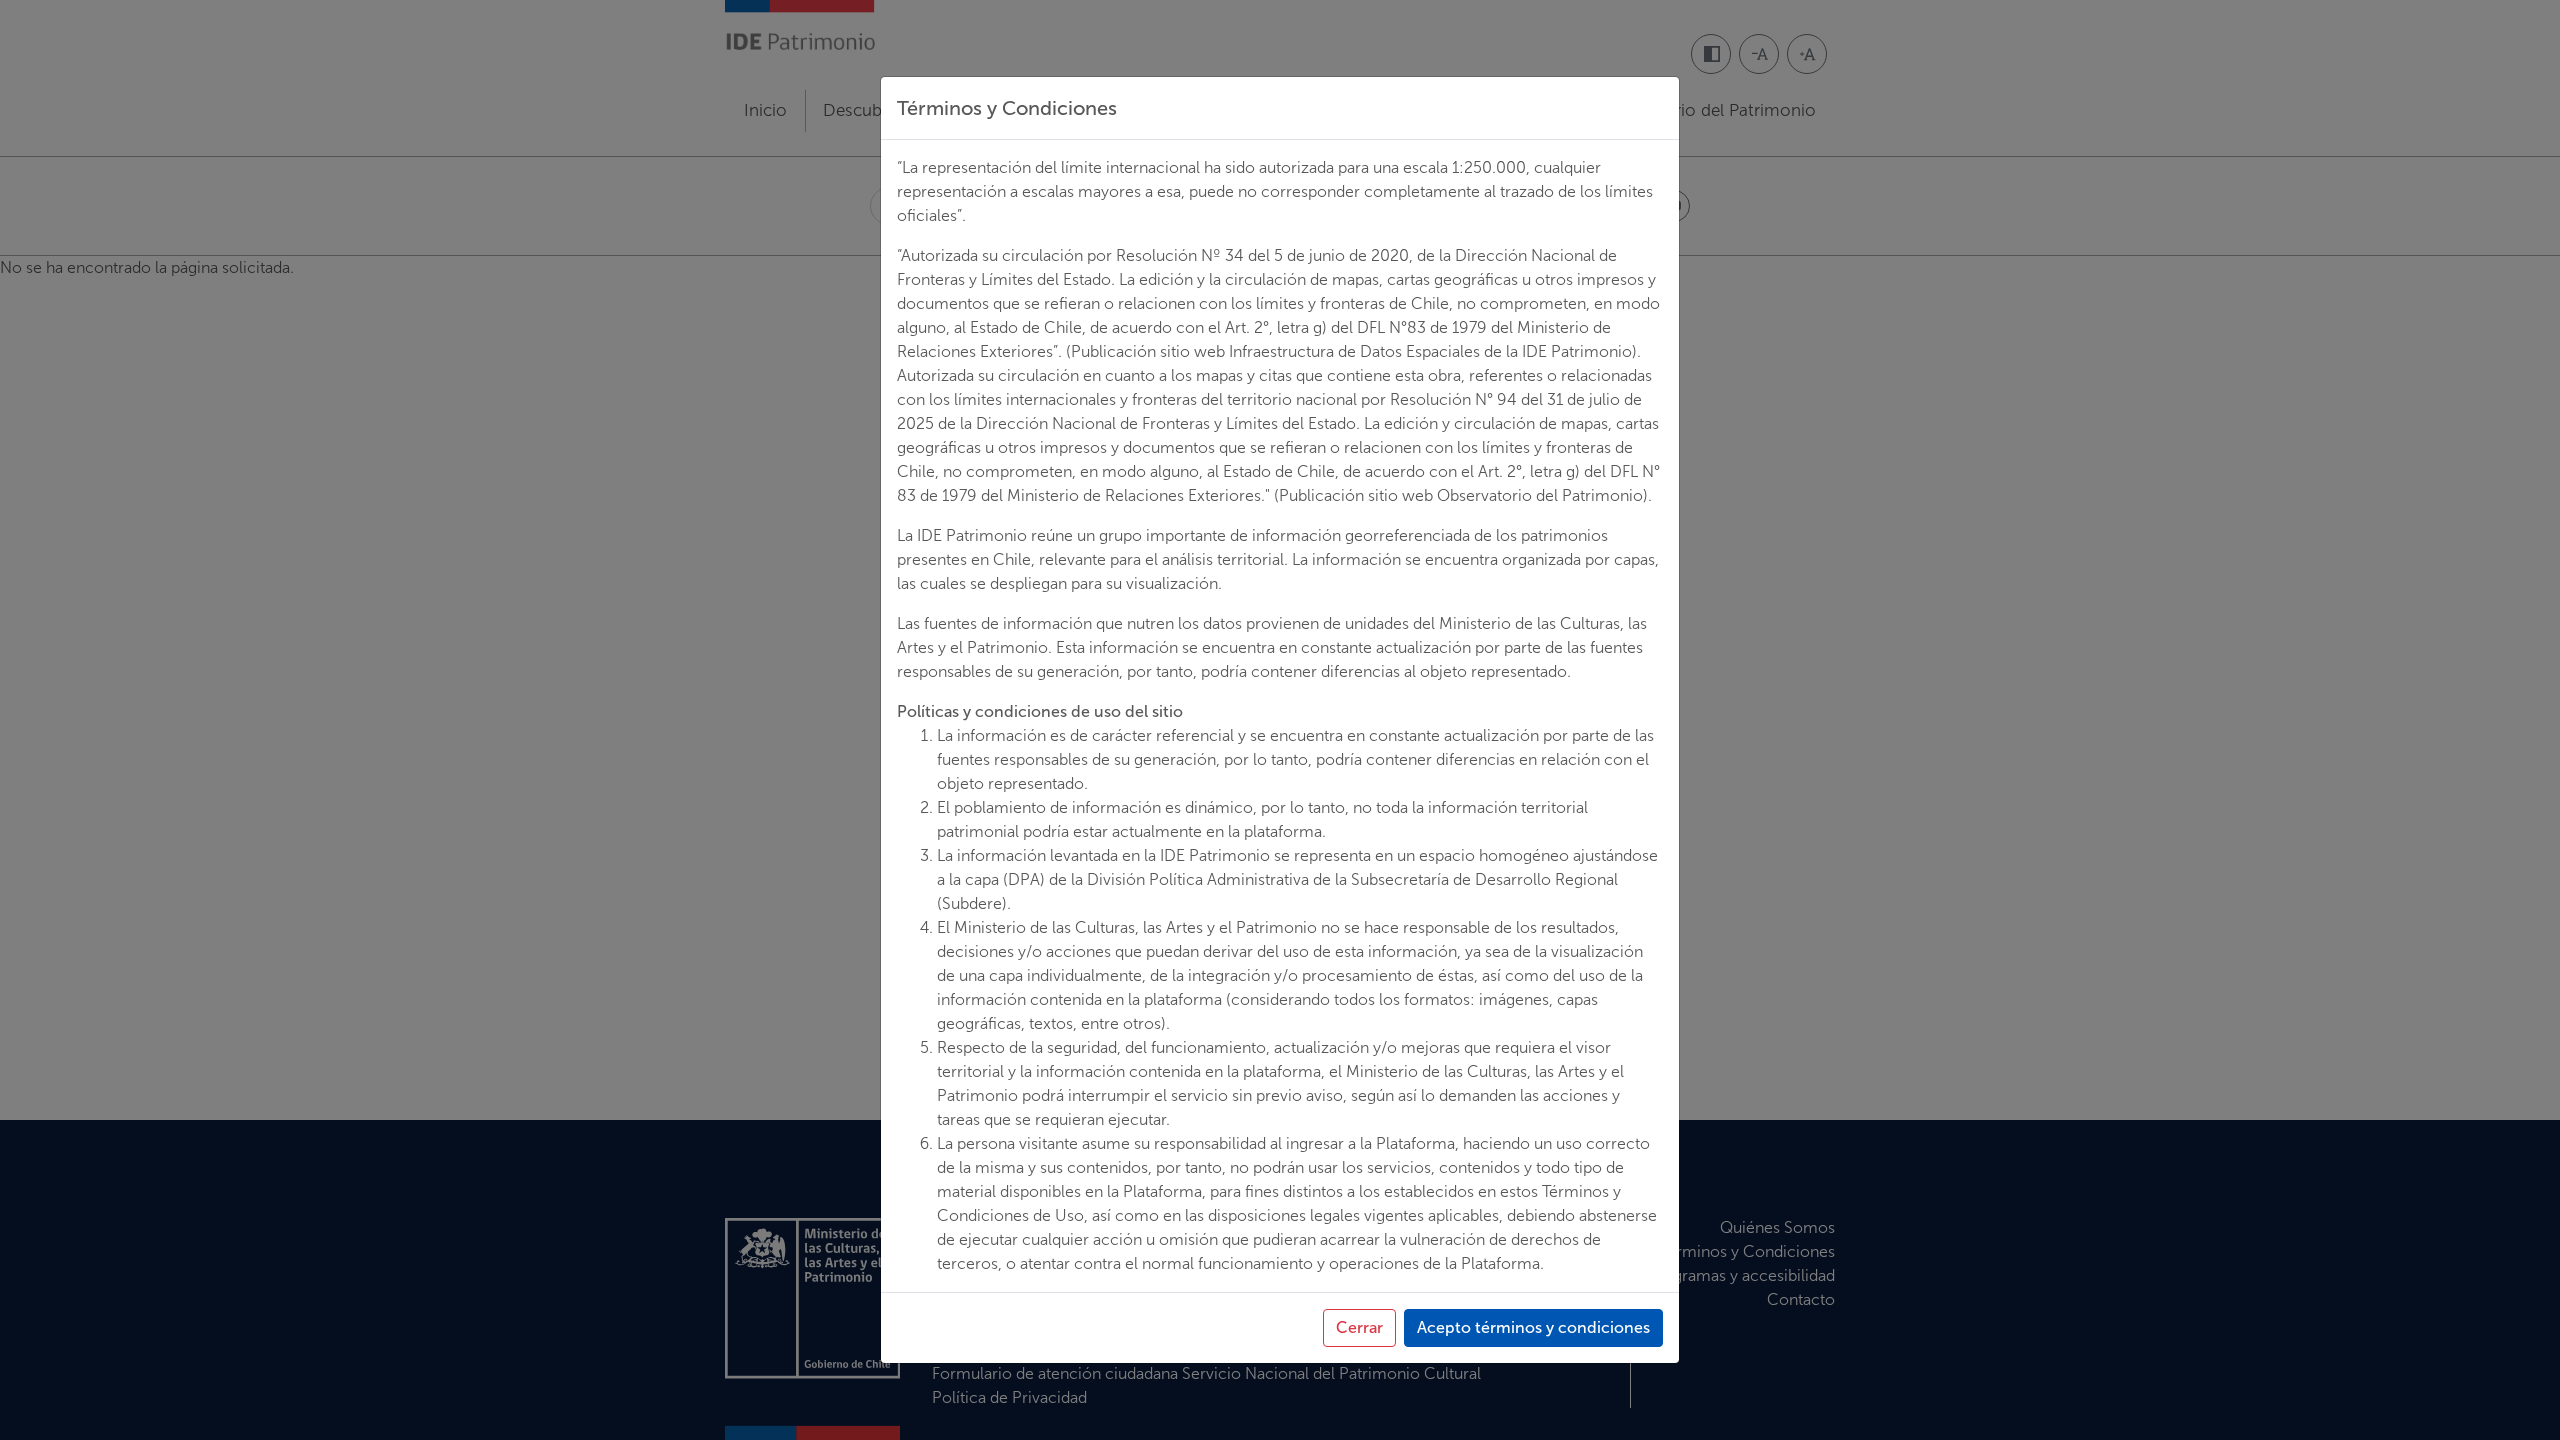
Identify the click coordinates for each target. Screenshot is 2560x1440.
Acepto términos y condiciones (1533, 1327)
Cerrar (1359, 1327)
